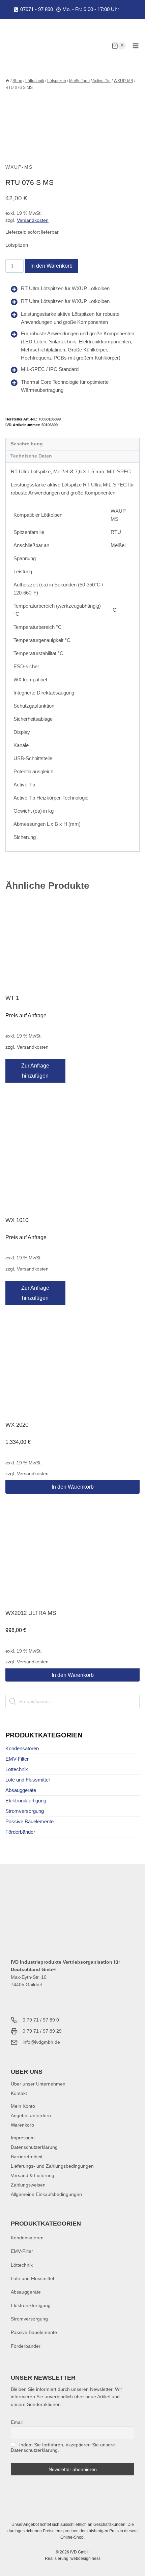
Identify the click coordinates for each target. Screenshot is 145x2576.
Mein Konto (23, 2106)
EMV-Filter (17, 1759)
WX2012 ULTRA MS (31, 1613)
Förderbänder (20, 1832)
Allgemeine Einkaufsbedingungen (46, 2194)
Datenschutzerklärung (34, 2147)
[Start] (7, 81)
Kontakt (19, 2093)
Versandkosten (33, 220)
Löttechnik (17, 1769)
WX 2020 (17, 1425)
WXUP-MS (19, 167)
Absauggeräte (21, 1790)
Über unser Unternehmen (38, 2084)
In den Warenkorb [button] (73, 1487)
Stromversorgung (25, 1811)
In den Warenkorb (51, 266)
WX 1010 (17, 1220)
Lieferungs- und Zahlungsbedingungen (52, 2166)
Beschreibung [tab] (27, 444)
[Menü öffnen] (135, 46)
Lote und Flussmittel (27, 1780)
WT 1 (12, 998)
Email (17, 2422)
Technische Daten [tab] (31, 456)
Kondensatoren (22, 1748)
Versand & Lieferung (33, 2175)
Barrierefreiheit (27, 2157)
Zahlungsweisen (28, 2185)
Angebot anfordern (31, 2115)
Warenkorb (22, 2125)
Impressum (23, 2138)
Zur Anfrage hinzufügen (35, 1071)
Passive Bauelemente (30, 1821)
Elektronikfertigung (26, 1801)
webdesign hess (85, 2558)
